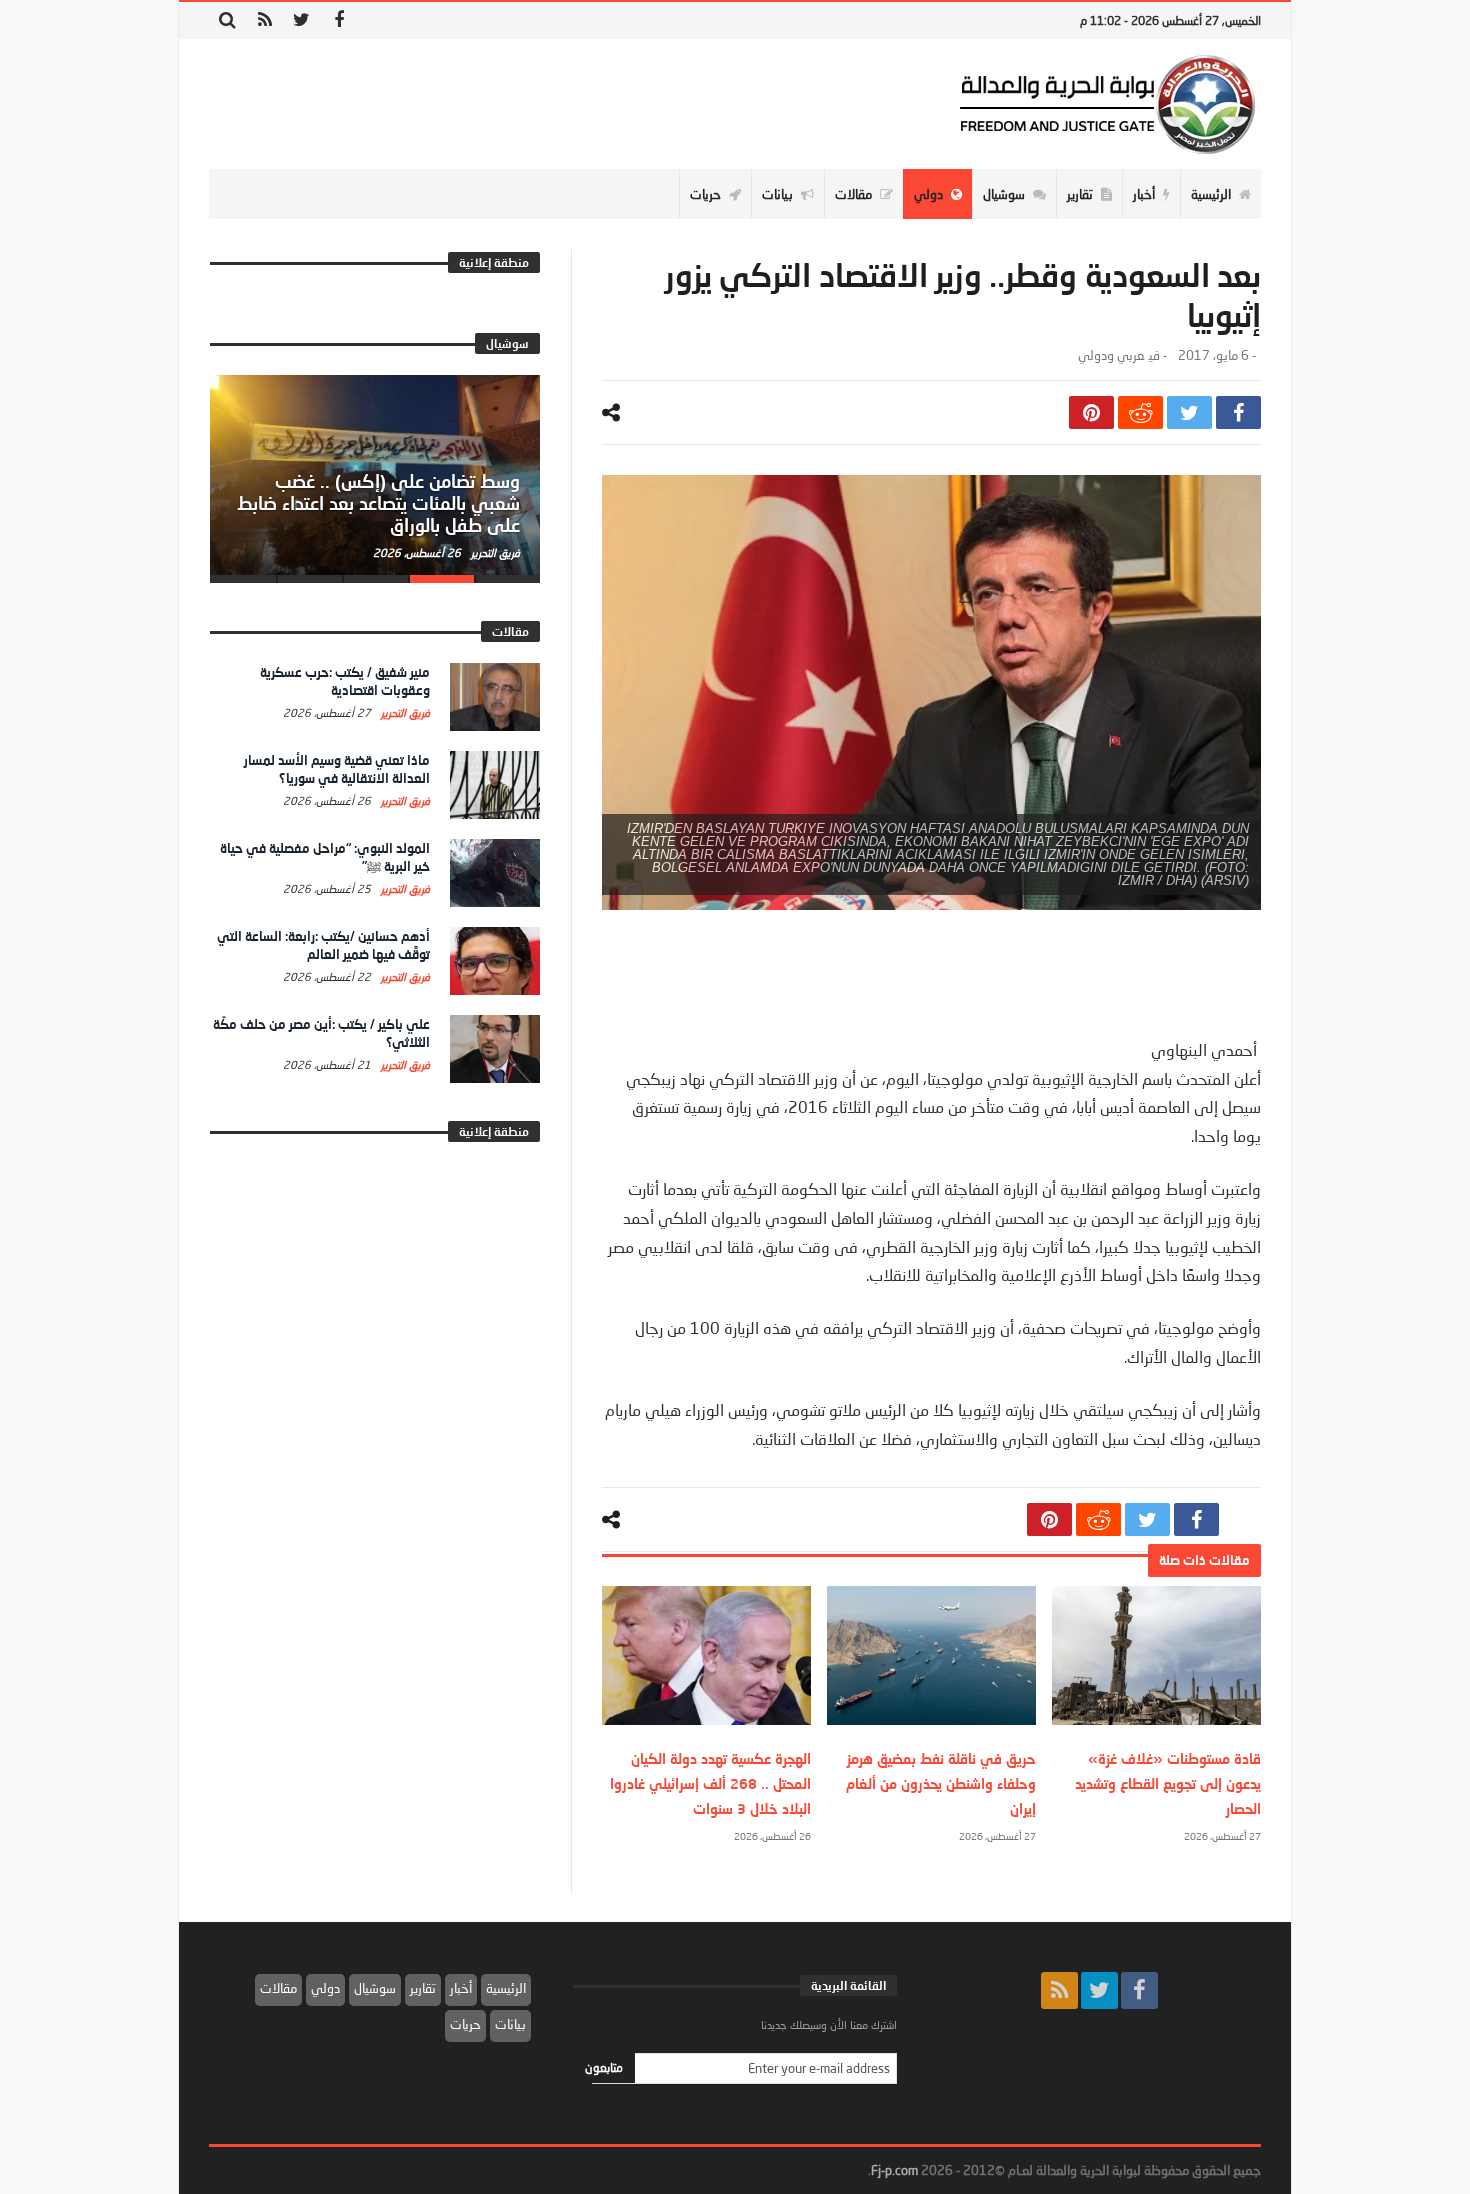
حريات (465, 2024)
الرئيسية (506, 1988)
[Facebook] (338, 20)
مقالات (278, 1988)
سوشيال (375, 1988)
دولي (325, 1988)
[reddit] (1140, 412)
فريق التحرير (494, 552)
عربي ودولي (1111, 355)
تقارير (423, 1988)
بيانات (510, 2024)
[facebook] (1238, 412)
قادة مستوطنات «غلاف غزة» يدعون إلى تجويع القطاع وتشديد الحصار (1168, 1783)
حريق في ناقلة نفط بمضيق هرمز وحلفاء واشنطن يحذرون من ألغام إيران (941, 1783)
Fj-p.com (894, 2170)
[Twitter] (301, 20)
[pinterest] (1091, 412)
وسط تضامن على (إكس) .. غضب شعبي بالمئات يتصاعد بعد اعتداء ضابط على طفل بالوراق (378, 503)
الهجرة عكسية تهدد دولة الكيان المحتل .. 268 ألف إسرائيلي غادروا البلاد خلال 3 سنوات (710, 1783)
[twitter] (1189, 412)
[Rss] (264, 20)
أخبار (461, 1988)
